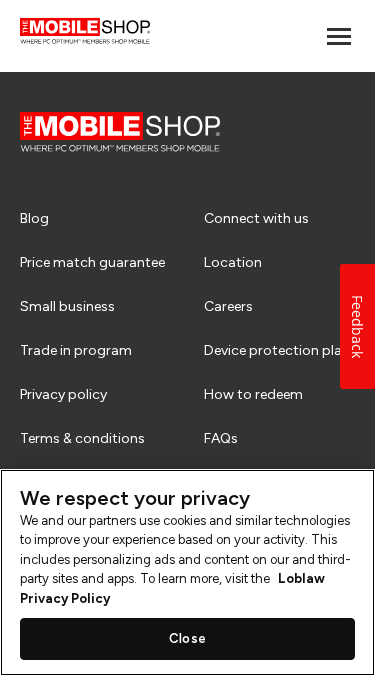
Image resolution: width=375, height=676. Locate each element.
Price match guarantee (92, 262)
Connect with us (256, 218)
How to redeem (253, 394)
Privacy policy (63, 394)
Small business (67, 306)
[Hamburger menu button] (339, 36)
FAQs (221, 438)
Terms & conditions (82, 438)
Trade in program (76, 350)
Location (233, 262)
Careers (228, 306)
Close (187, 638)
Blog (34, 218)
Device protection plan (277, 350)
